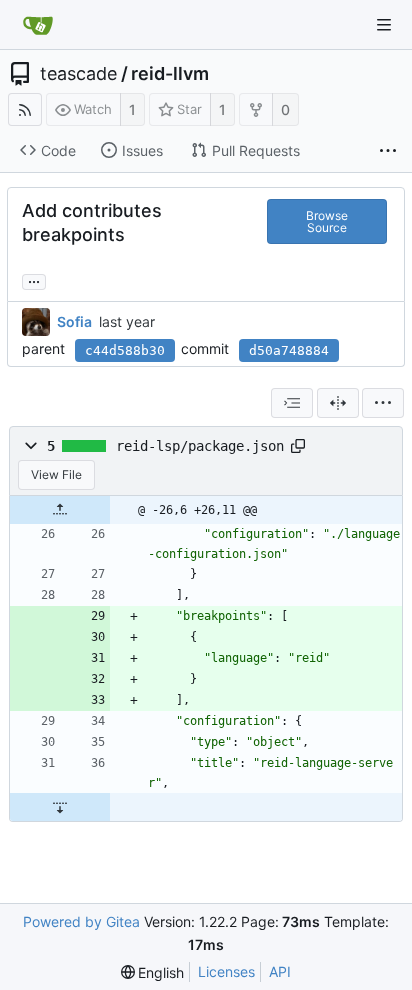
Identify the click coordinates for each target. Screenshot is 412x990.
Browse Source (327, 221)
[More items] (388, 151)
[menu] (383, 403)
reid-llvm (170, 74)
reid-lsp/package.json (200, 446)
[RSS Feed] (25, 109)
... (34, 280)
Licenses (226, 971)
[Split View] (338, 403)
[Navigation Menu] (384, 25)
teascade (78, 74)
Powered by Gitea (81, 921)
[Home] (38, 25)
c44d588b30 (125, 350)
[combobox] (292, 403)
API (280, 971)
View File (56, 474)
